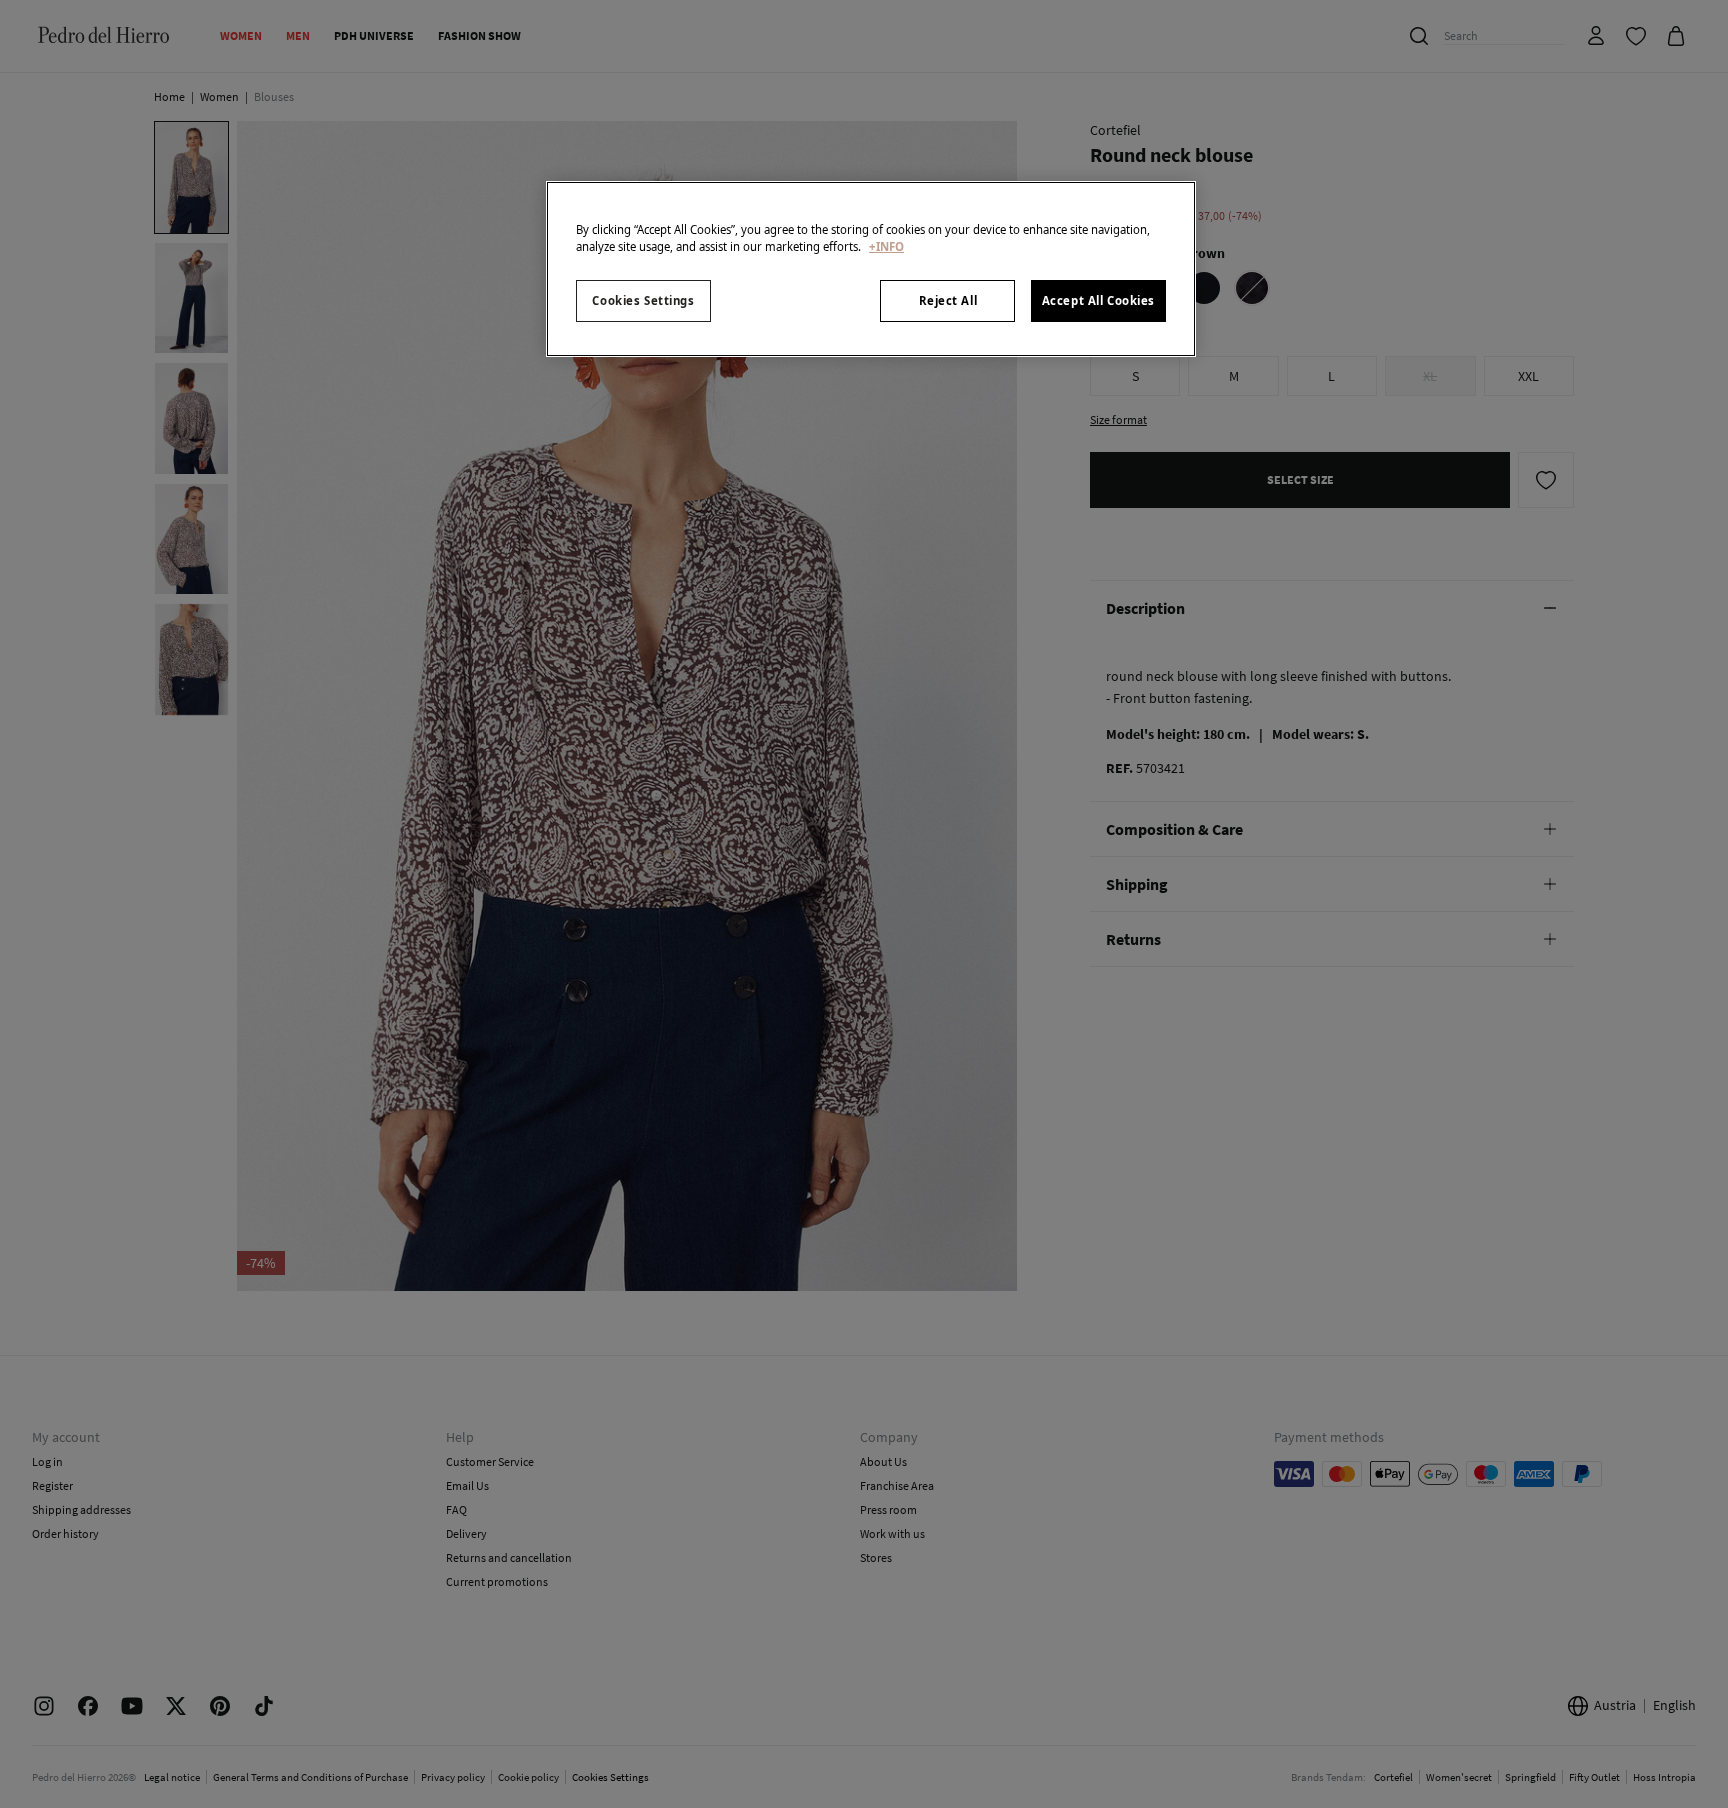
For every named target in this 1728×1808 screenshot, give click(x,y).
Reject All (948, 300)
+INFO (886, 246)
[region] (871, 269)
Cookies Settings (643, 300)
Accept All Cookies (1098, 300)
